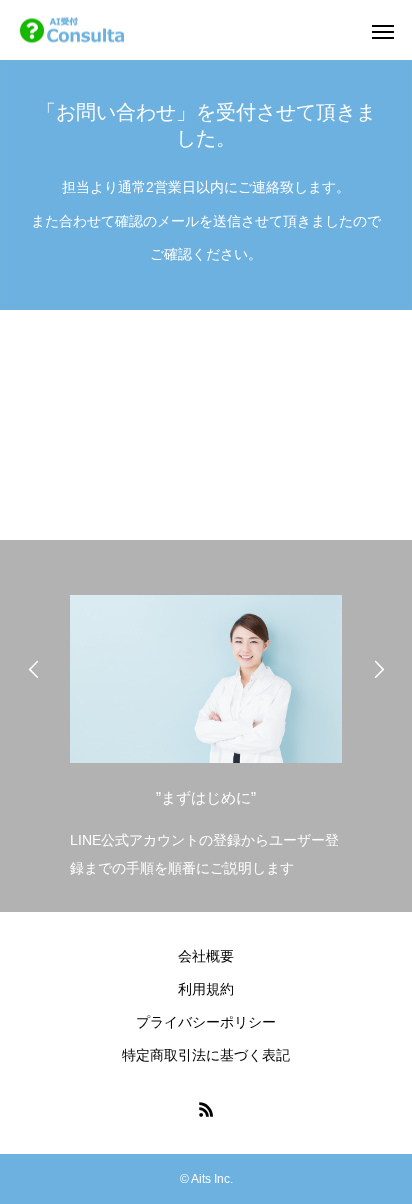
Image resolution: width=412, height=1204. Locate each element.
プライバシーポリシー (206, 1022)
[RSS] (206, 1109)
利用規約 (206, 989)
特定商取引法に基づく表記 (206, 1055)
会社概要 (206, 956)
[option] (206, 731)
